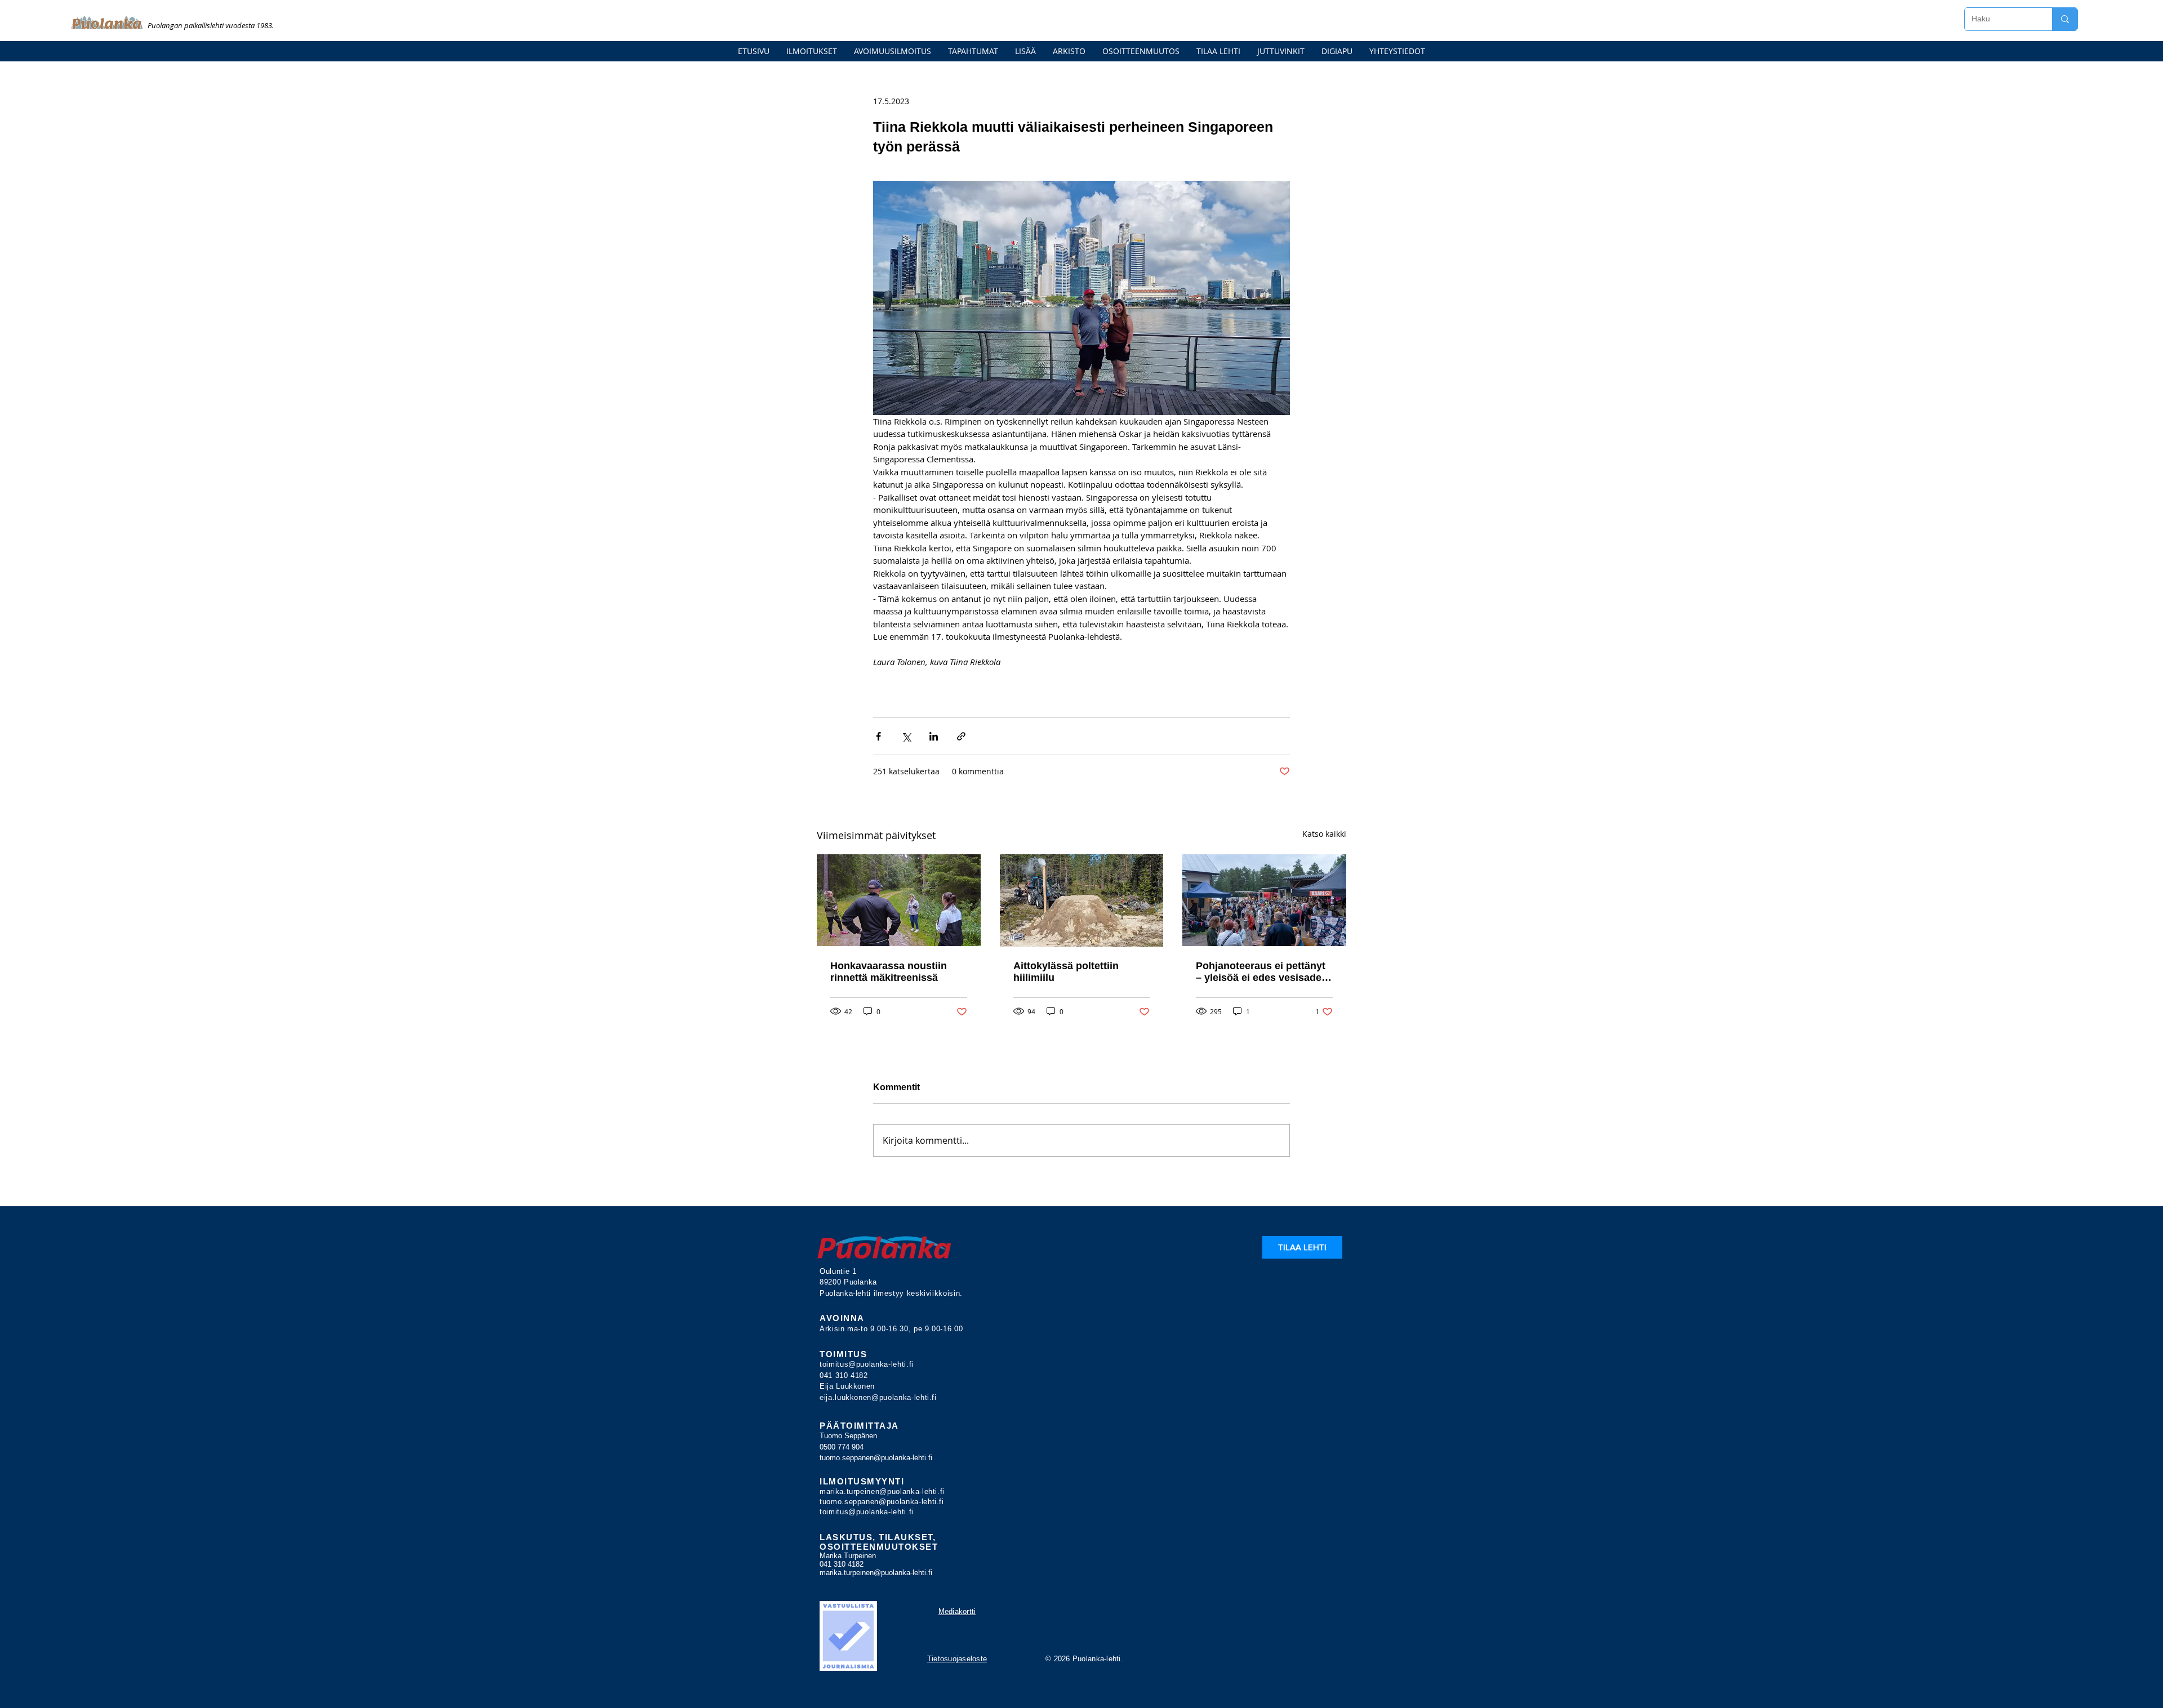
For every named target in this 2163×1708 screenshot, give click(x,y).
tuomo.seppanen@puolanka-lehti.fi (876, 1458)
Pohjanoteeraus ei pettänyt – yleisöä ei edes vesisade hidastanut (1261, 972)
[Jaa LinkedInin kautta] (934, 736)
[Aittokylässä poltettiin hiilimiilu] (1082, 900)
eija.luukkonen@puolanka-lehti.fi (878, 1397)
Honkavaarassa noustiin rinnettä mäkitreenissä (889, 972)
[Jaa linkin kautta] (961, 736)
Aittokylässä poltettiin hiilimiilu (1066, 972)
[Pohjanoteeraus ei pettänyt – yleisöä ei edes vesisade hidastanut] (1264, 900)
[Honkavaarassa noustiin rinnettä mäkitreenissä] (899, 900)
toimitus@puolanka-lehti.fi (867, 1364)
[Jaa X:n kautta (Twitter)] (906, 736)
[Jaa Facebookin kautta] (878, 736)
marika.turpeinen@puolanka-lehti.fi (882, 1491)
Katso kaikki (1324, 834)
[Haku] (2065, 19)
